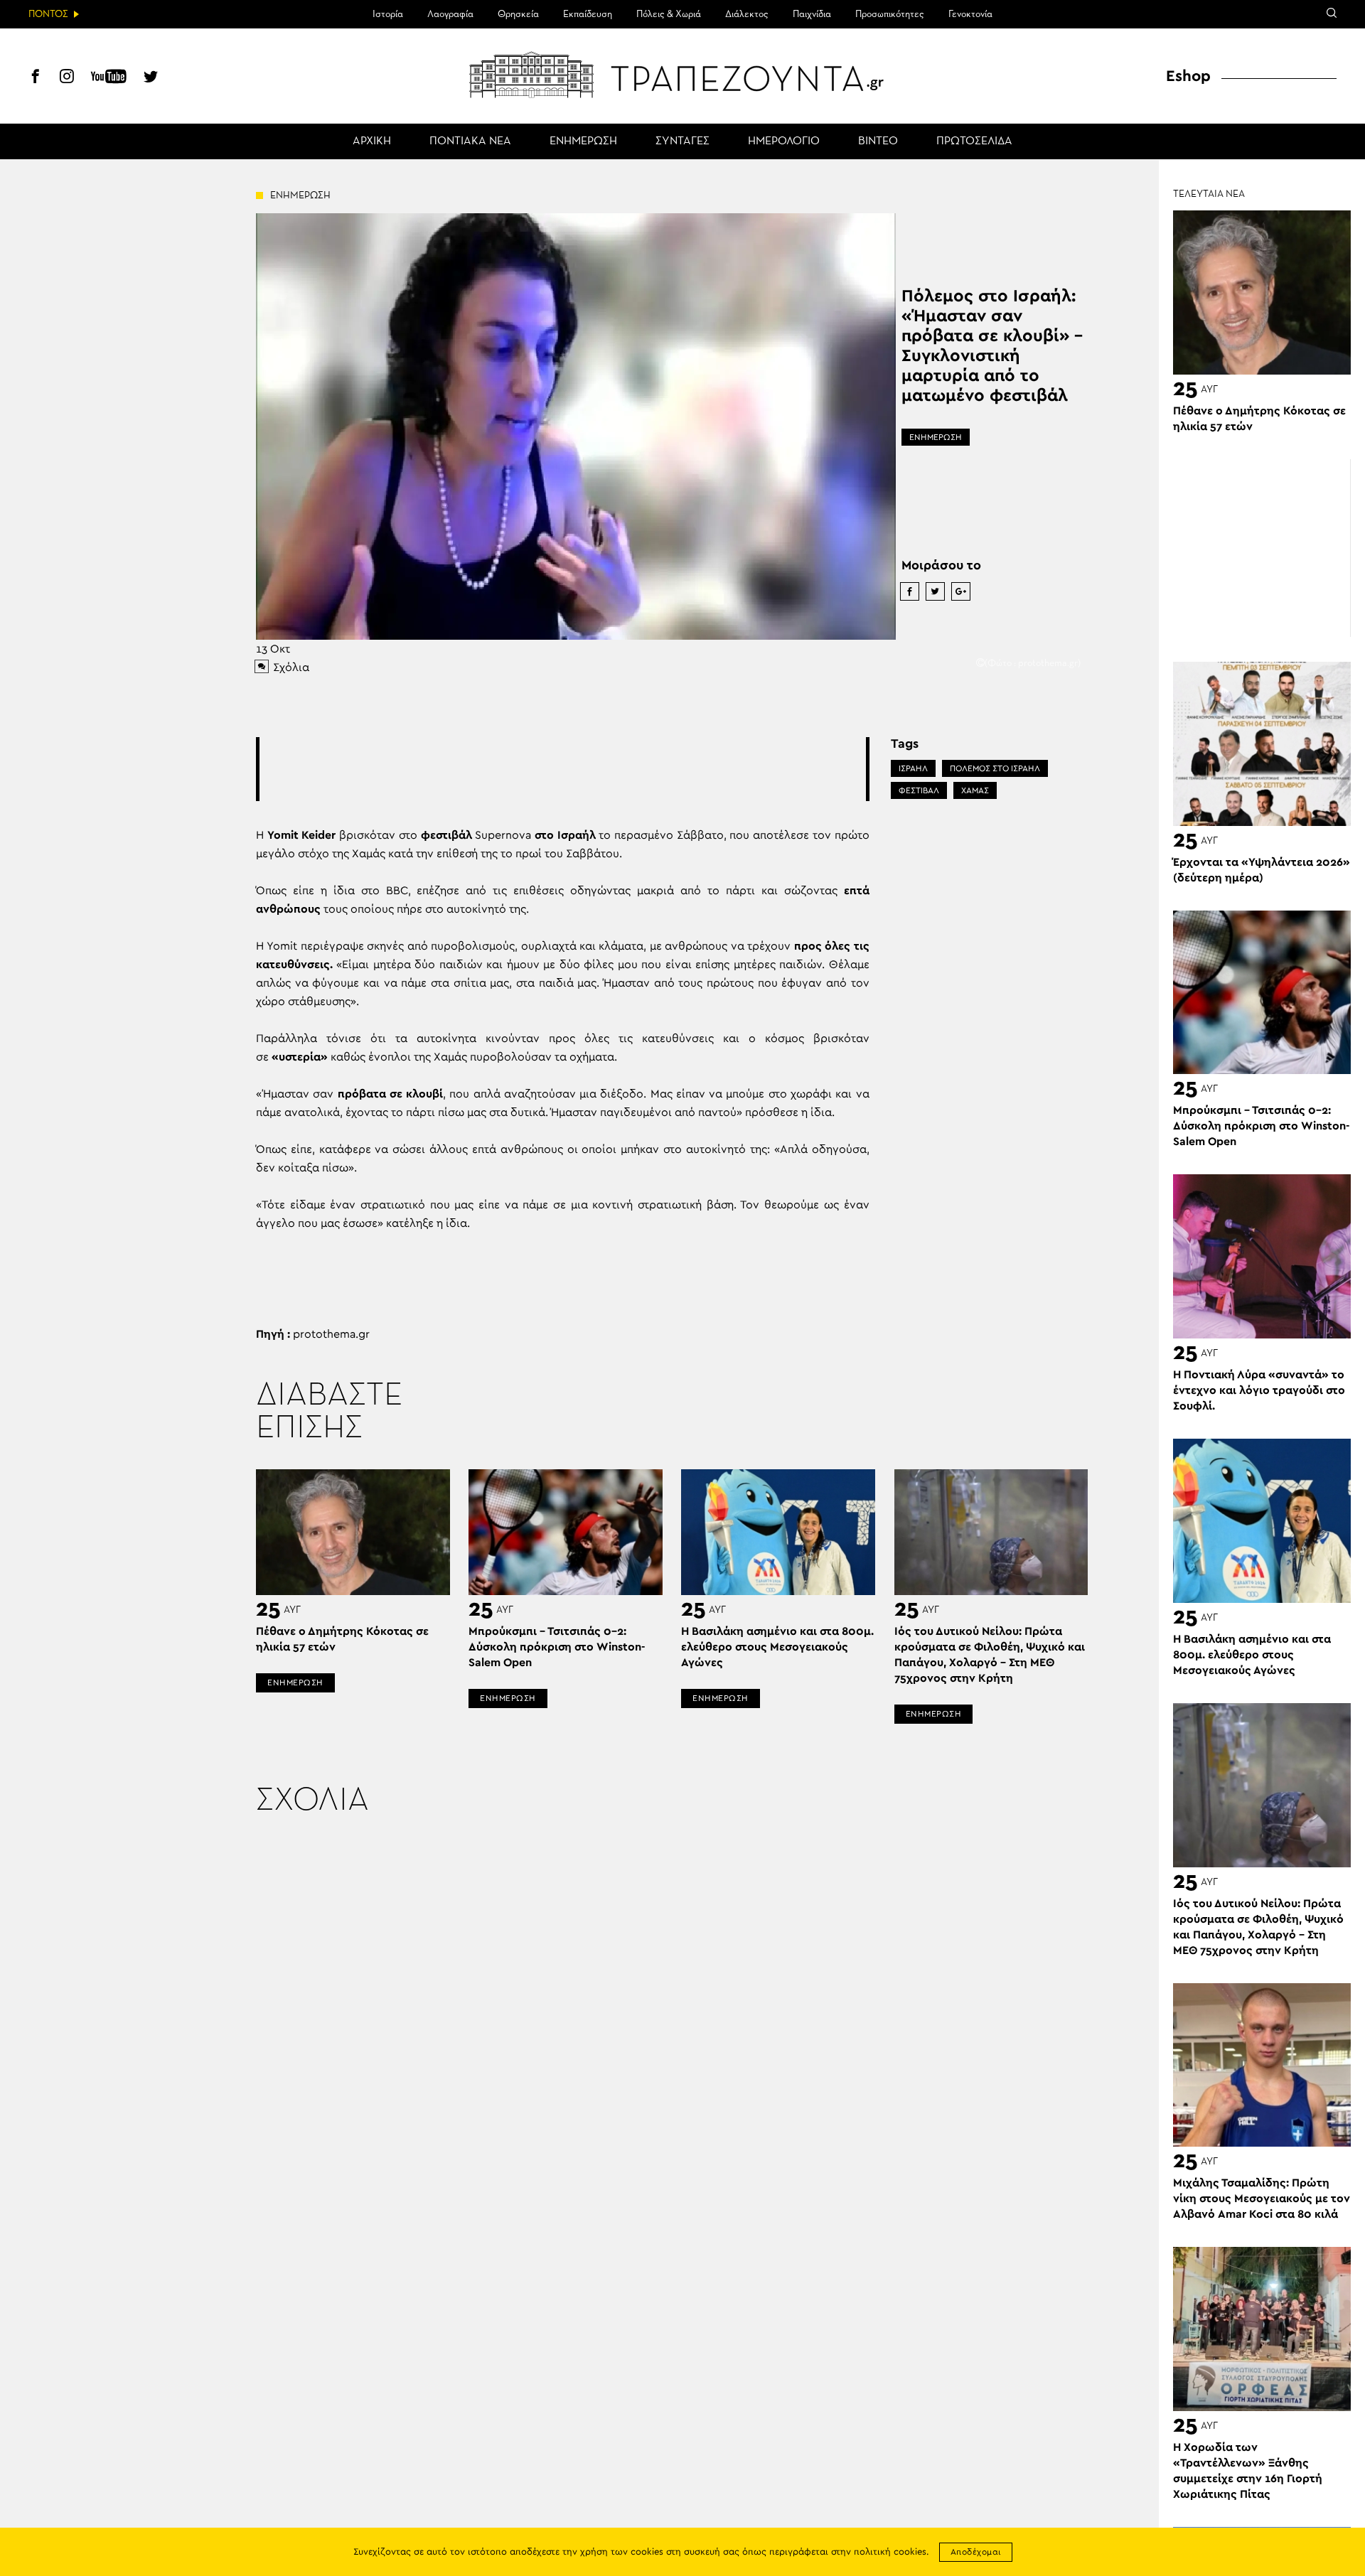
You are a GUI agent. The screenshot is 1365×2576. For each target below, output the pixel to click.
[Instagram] (67, 78)
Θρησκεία (518, 14)
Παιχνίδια (812, 14)
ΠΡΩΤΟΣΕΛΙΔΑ (974, 141)
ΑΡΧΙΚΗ (372, 141)
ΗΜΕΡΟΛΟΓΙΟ (784, 141)
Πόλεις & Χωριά (669, 14)
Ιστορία (388, 14)
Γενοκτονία (970, 14)
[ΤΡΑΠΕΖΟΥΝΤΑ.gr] (682, 75)
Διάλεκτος (747, 14)
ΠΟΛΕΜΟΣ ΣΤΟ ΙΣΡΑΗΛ (995, 768)
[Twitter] (151, 78)
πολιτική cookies (890, 2552)
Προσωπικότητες (890, 14)
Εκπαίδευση (588, 14)
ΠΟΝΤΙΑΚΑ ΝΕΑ (470, 141)
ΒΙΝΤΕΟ (878, 141)
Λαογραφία (450, 14)
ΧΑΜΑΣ (975, 790)
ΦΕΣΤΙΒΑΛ (919, 790)
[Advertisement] (562, 769)
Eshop (1188, 76)
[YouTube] (109, 78)
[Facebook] (36, 78)
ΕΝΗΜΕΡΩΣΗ (583, 141)
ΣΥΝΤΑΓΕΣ (682, 141)
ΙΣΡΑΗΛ (913, 768)
